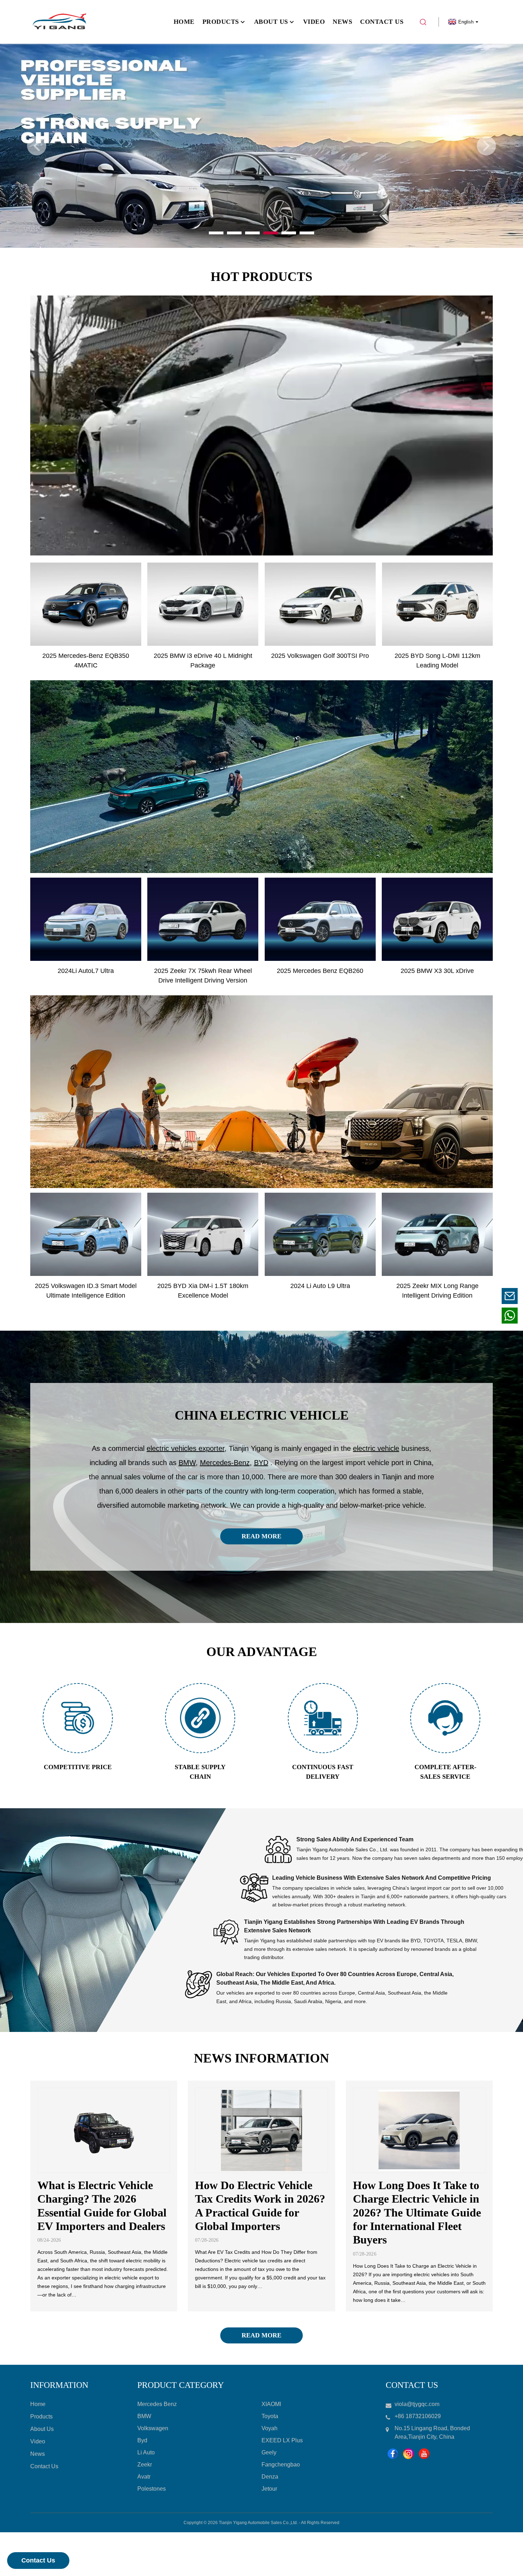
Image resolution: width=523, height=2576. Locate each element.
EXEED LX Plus (282, 2440)
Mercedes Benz (157, 2404)
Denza (270, 2477)
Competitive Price (78, 1767)
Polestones (152, 2489)
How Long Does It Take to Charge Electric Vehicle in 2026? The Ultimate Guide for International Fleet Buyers (417, 2213)
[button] (37, 146)
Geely (269, 2452)
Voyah (270, 2428)
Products (41, 2417)
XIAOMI (271, 2404)
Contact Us (38, 2560)
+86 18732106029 (466, 1316)
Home (38, 2404)
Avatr (144, 2477)
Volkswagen (153, 2428)
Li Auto (146, 2452)
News (38, 2454)
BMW (144, 2416)
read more (261, 1536)
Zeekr (145, 2465)
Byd (142, 2440)
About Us (42, 2429)
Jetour (269, 2489)
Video (38, 2441)
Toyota (270, 2416)
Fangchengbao (281, 2465)
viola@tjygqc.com (466, 1296)
